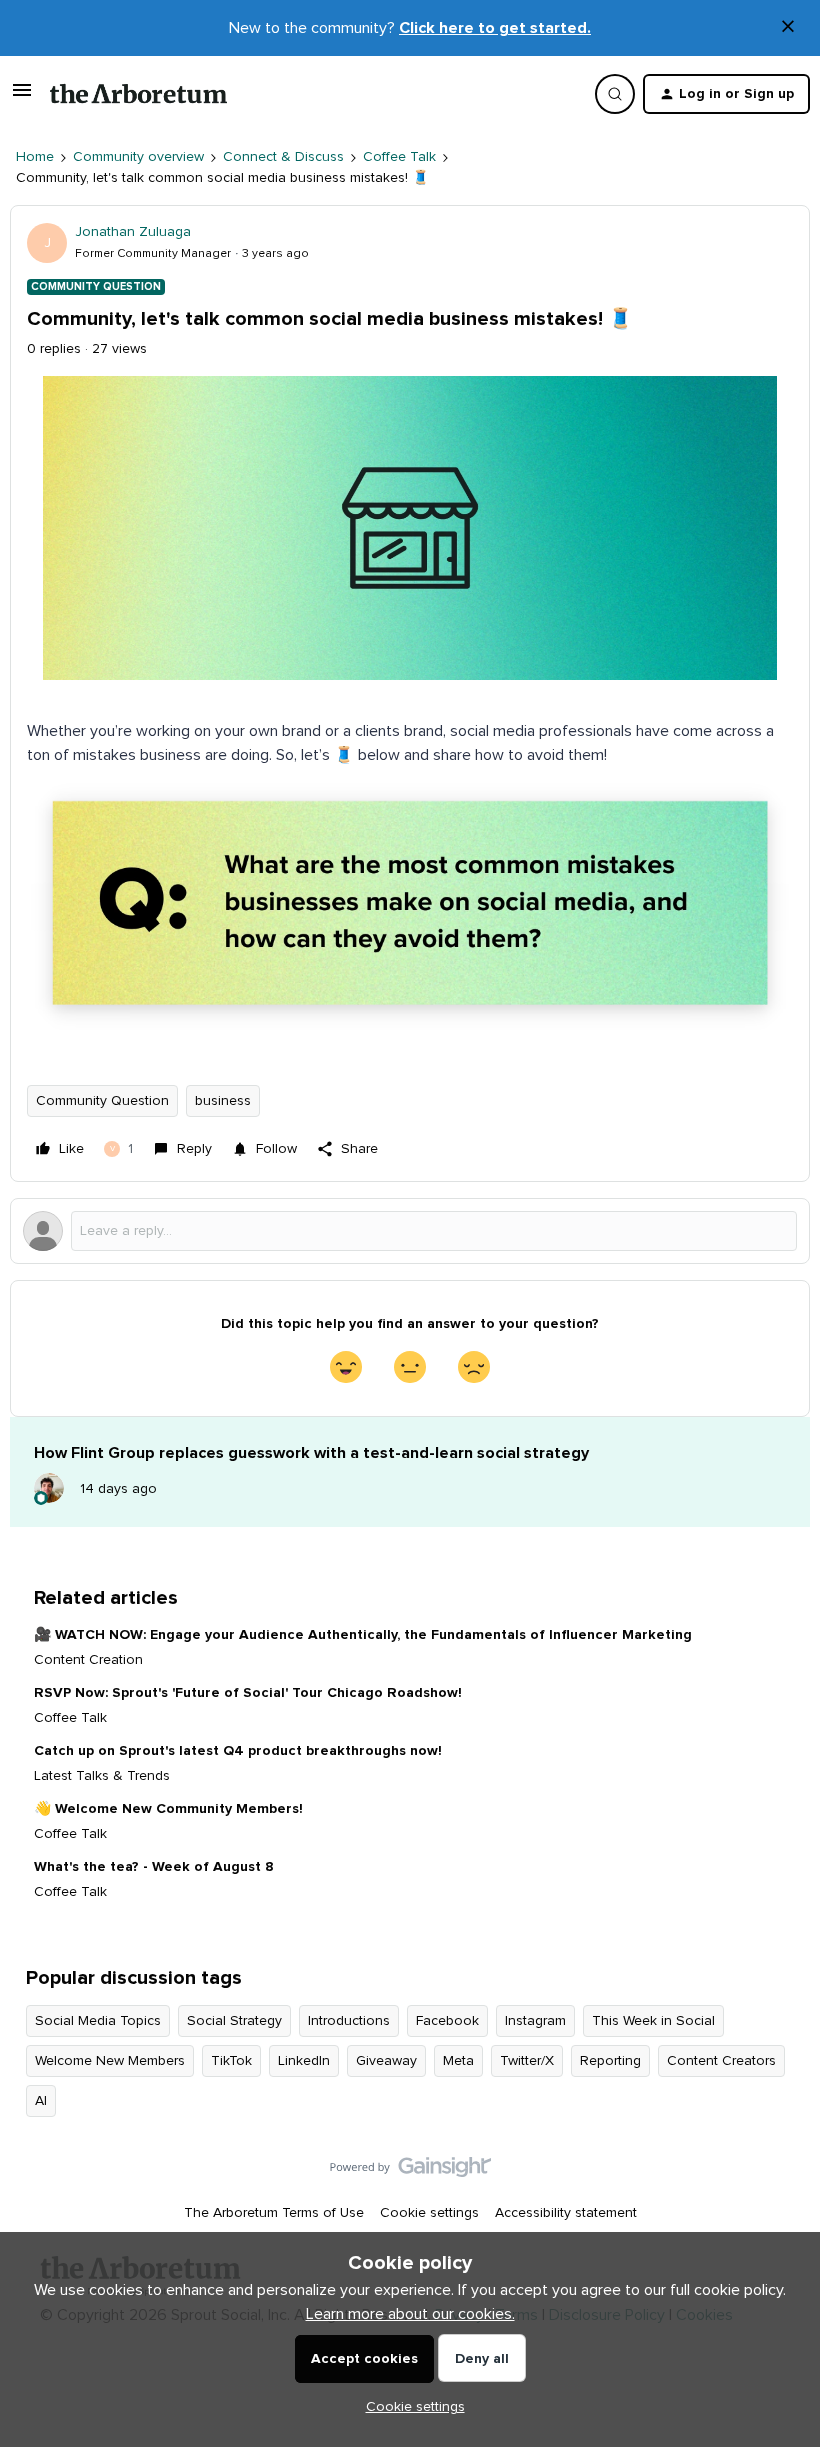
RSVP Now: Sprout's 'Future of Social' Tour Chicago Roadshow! (248, 1693)
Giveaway (386, 2061)
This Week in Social (653, 2021)
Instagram (535, 2021)
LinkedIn (304, 2061)
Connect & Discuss (283, 157)
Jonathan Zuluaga (133, 232)
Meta (458, 2061)
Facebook (447, 2021)
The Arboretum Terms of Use (274, 2213)
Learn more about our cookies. (410, 2314)
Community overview (138, 157)
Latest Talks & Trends (102, 1776)
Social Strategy (234, 2021)
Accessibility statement (566, 2213)
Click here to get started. (495, 28)
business (223, 1101)
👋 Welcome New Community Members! (168, 1809)
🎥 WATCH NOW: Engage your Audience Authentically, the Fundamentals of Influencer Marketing (363, 1635)
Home (35, 157)
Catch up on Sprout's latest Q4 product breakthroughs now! (238, 1751)
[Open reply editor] (410, 1231)
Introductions (349, 2021)
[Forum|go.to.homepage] (138, 94)
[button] (22, 98)
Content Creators (721, 2061)
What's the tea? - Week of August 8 (154, 1867)
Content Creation (88, 1660)
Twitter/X (527, 2061)
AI (41, 2101)
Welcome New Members (110, 2061)
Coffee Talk (399, 157)
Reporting (610, 2061)
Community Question (102, 1101)
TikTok (231, 2061)
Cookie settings (429, 2213)
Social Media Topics (98, 2021)
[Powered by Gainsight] (410, 2172)
